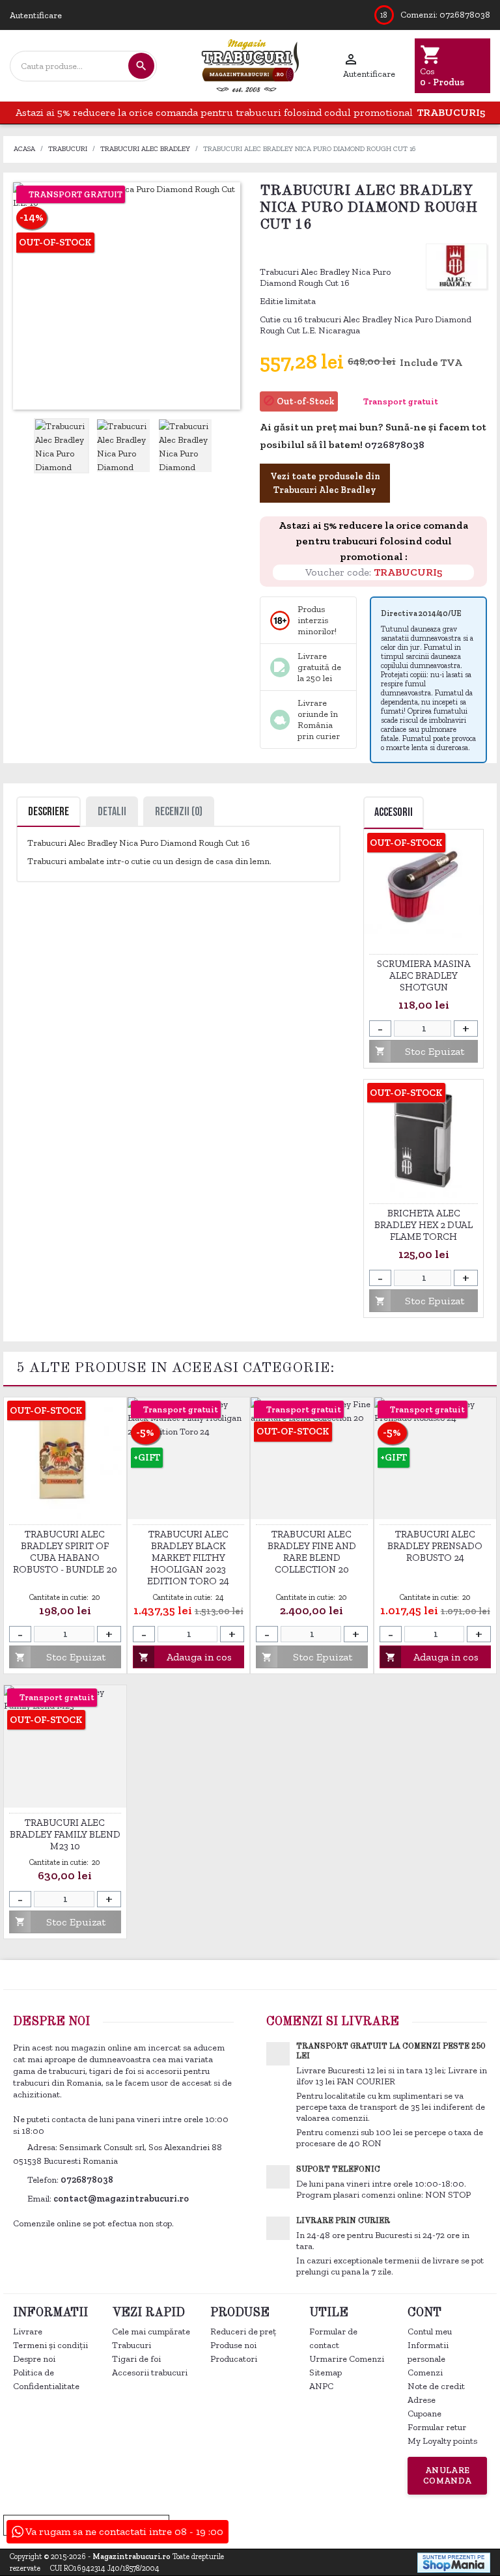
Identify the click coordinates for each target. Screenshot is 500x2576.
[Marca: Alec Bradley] (456, 265)
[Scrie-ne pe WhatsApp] (432, 446)
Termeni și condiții (50, 2345)
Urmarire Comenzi (347, 2359)
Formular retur (437, 2427)
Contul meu (430, 2331)
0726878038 (465, 15)
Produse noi (233, 2345)
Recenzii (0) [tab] (179, 812)
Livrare (28, 2331)
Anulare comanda (448, 2475)
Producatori (234, 2359)
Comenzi (425, 2373)
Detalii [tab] (112, 812)
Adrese (422, 2400)
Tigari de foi (136, 2359)
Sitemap (326, 2373)
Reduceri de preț (243, 2331)
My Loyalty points (442, 2441)
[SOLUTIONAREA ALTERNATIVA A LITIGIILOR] (425, 2524)
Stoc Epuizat (419, 1051)
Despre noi (34, 2359)
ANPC (321, 2386)
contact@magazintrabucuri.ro (121, 2199)
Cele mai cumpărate (151, 2331)
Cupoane (424, 2414)
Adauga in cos (185, 1657)
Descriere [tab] (49, 812)
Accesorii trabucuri (150, 2373)
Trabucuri (132, 2345)
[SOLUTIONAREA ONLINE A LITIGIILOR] (284, 2524)
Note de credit (436, 2386)
